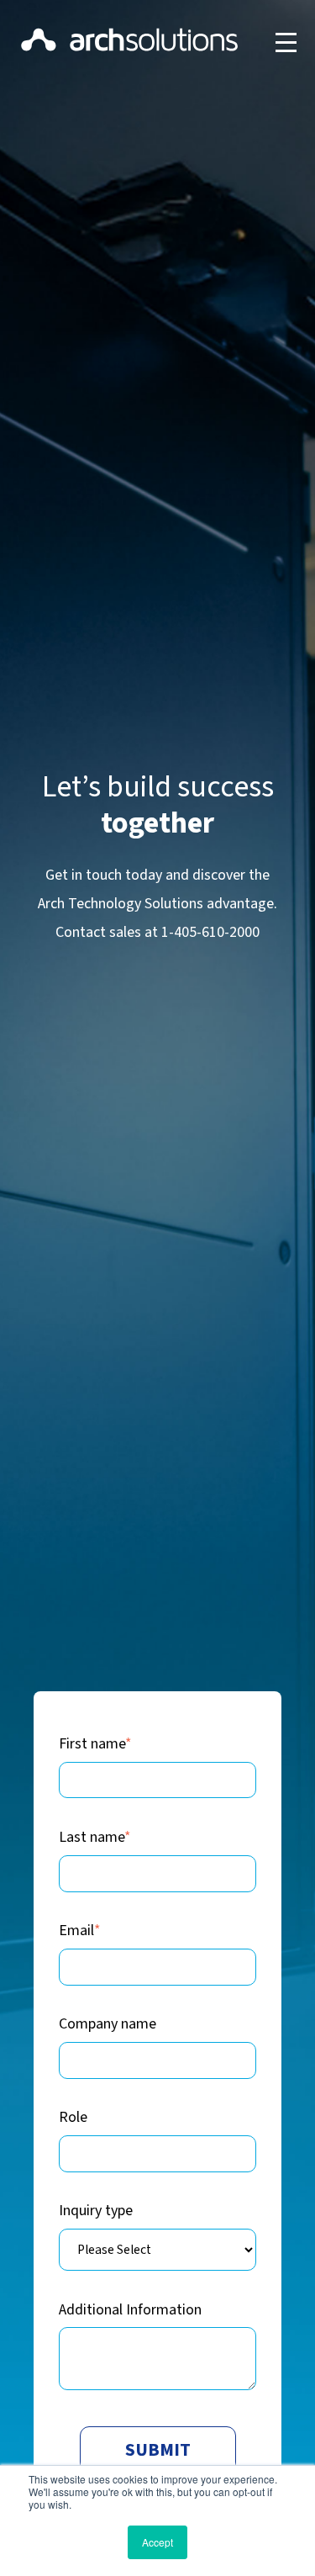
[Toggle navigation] (286, 42)
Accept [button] (157, 2542)
